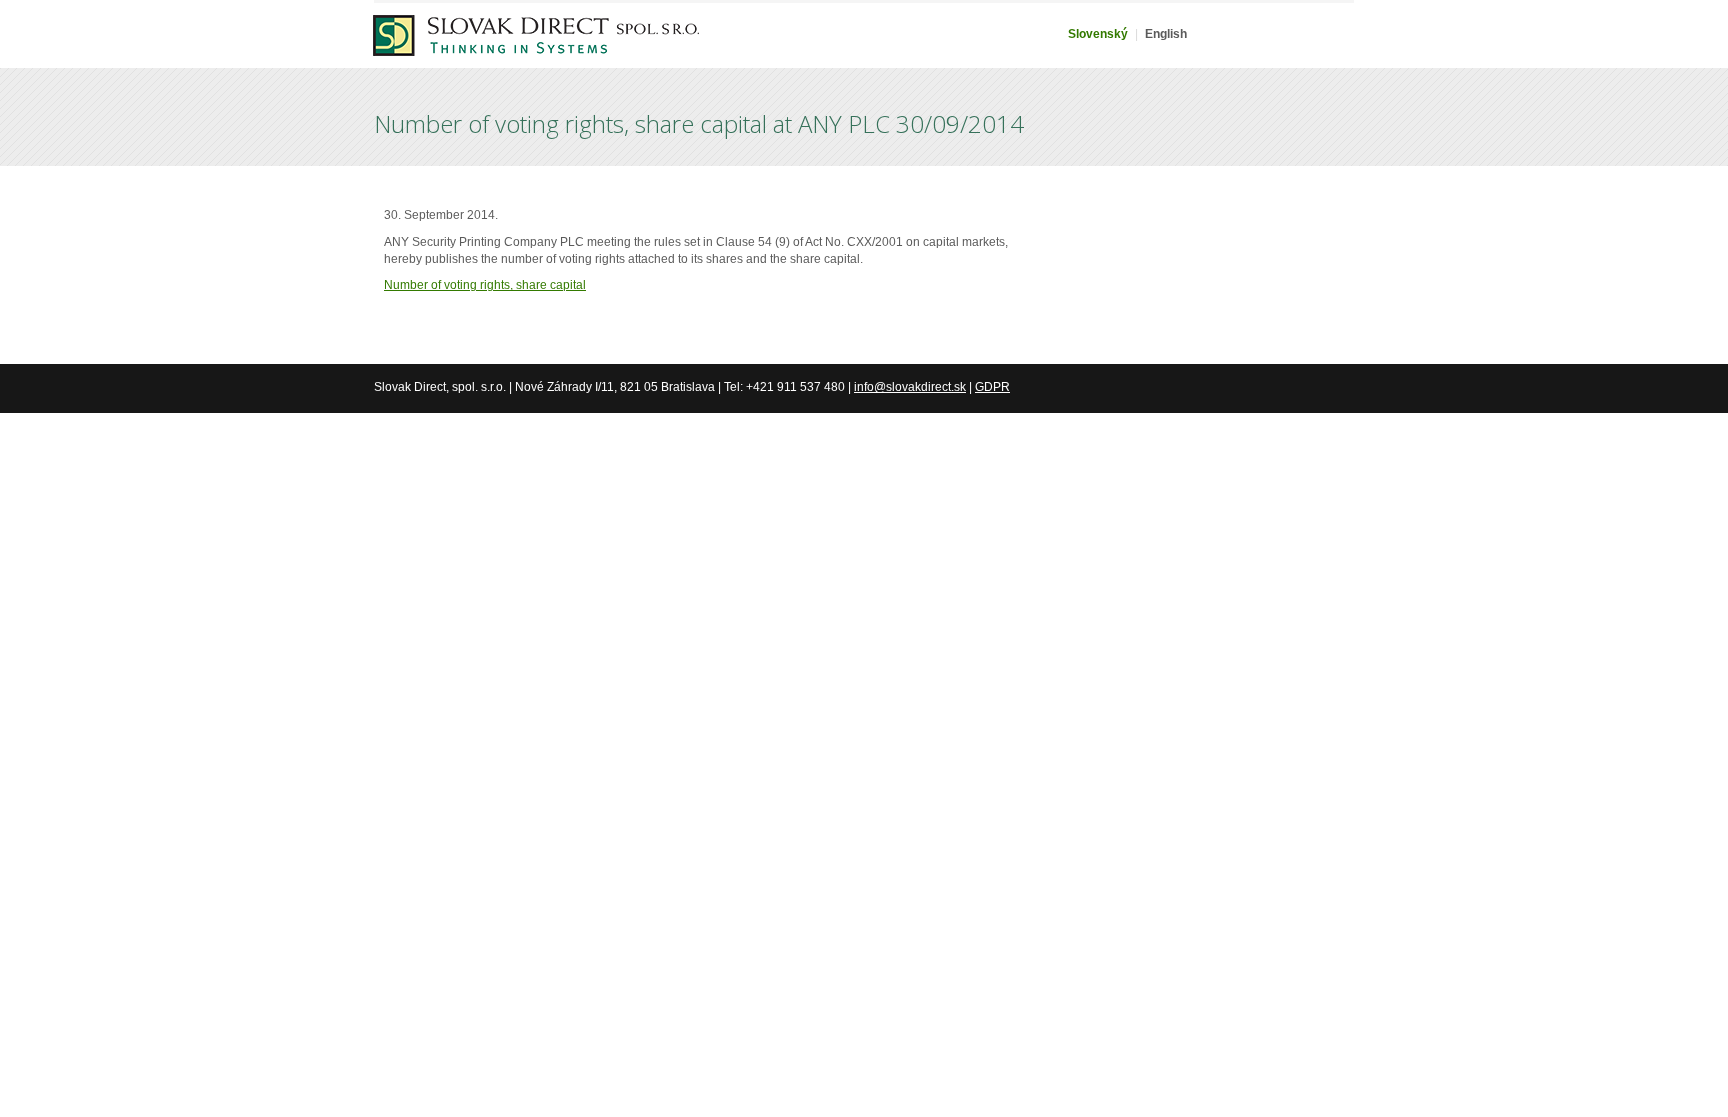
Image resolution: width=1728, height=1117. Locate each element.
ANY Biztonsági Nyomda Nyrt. (536, 48)
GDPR (992, 387)
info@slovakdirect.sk (910, 387)
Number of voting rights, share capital (485, 285)
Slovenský (1098, 34)
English (1166, 34)
